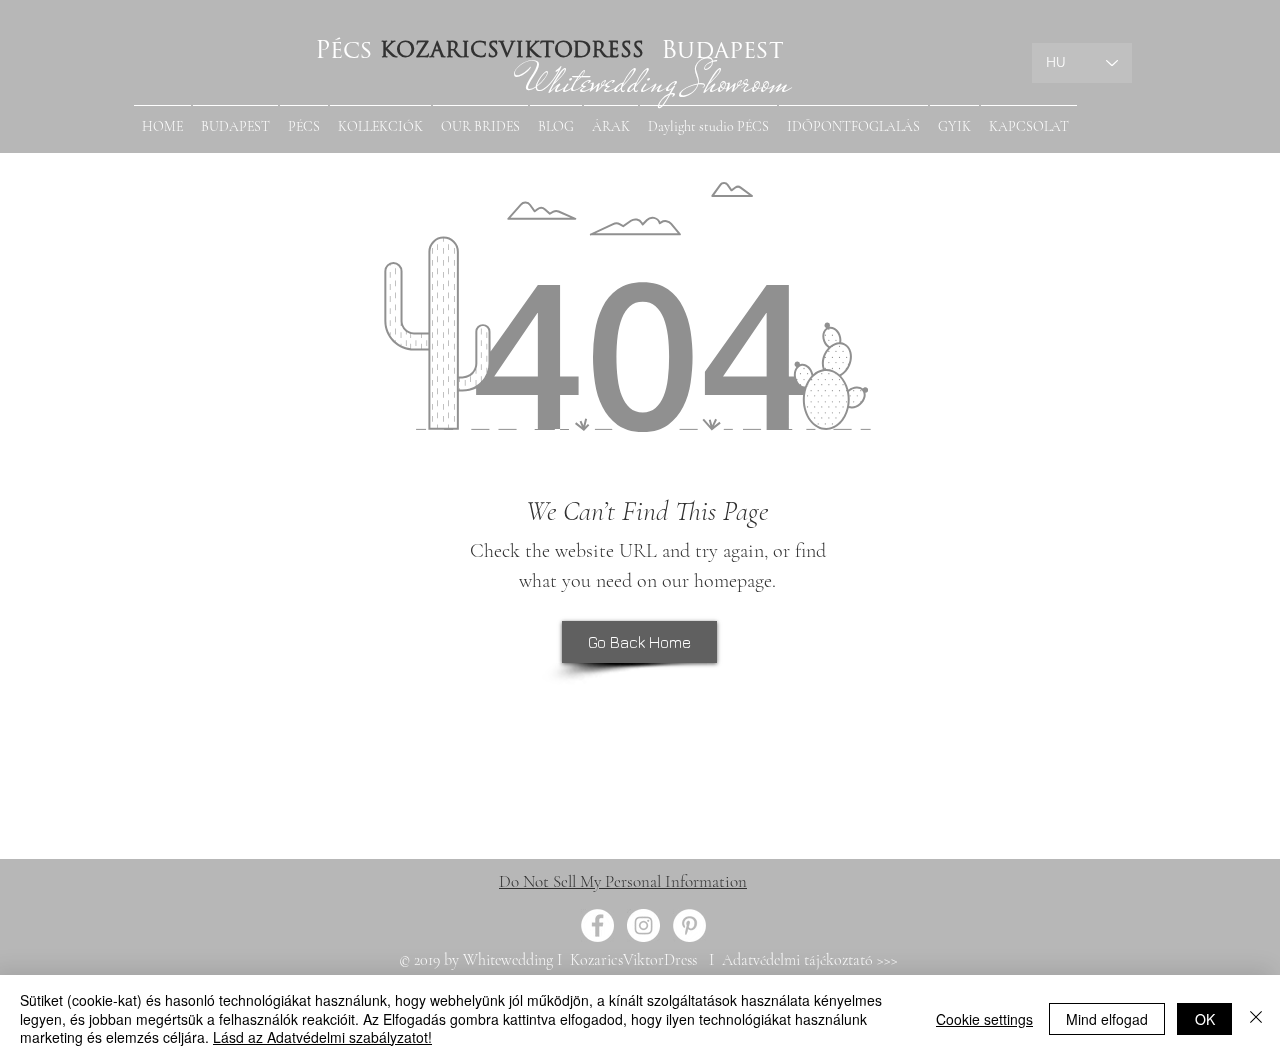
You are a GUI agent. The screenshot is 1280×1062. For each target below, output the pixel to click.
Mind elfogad (1107, 1019)
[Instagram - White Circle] (643, 925)
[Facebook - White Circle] (597, 925)
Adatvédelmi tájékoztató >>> (808, 960)
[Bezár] (1256, 1018)
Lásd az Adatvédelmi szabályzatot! (322, 1037)
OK (1205, 1019)
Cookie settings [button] (984, 1019)
